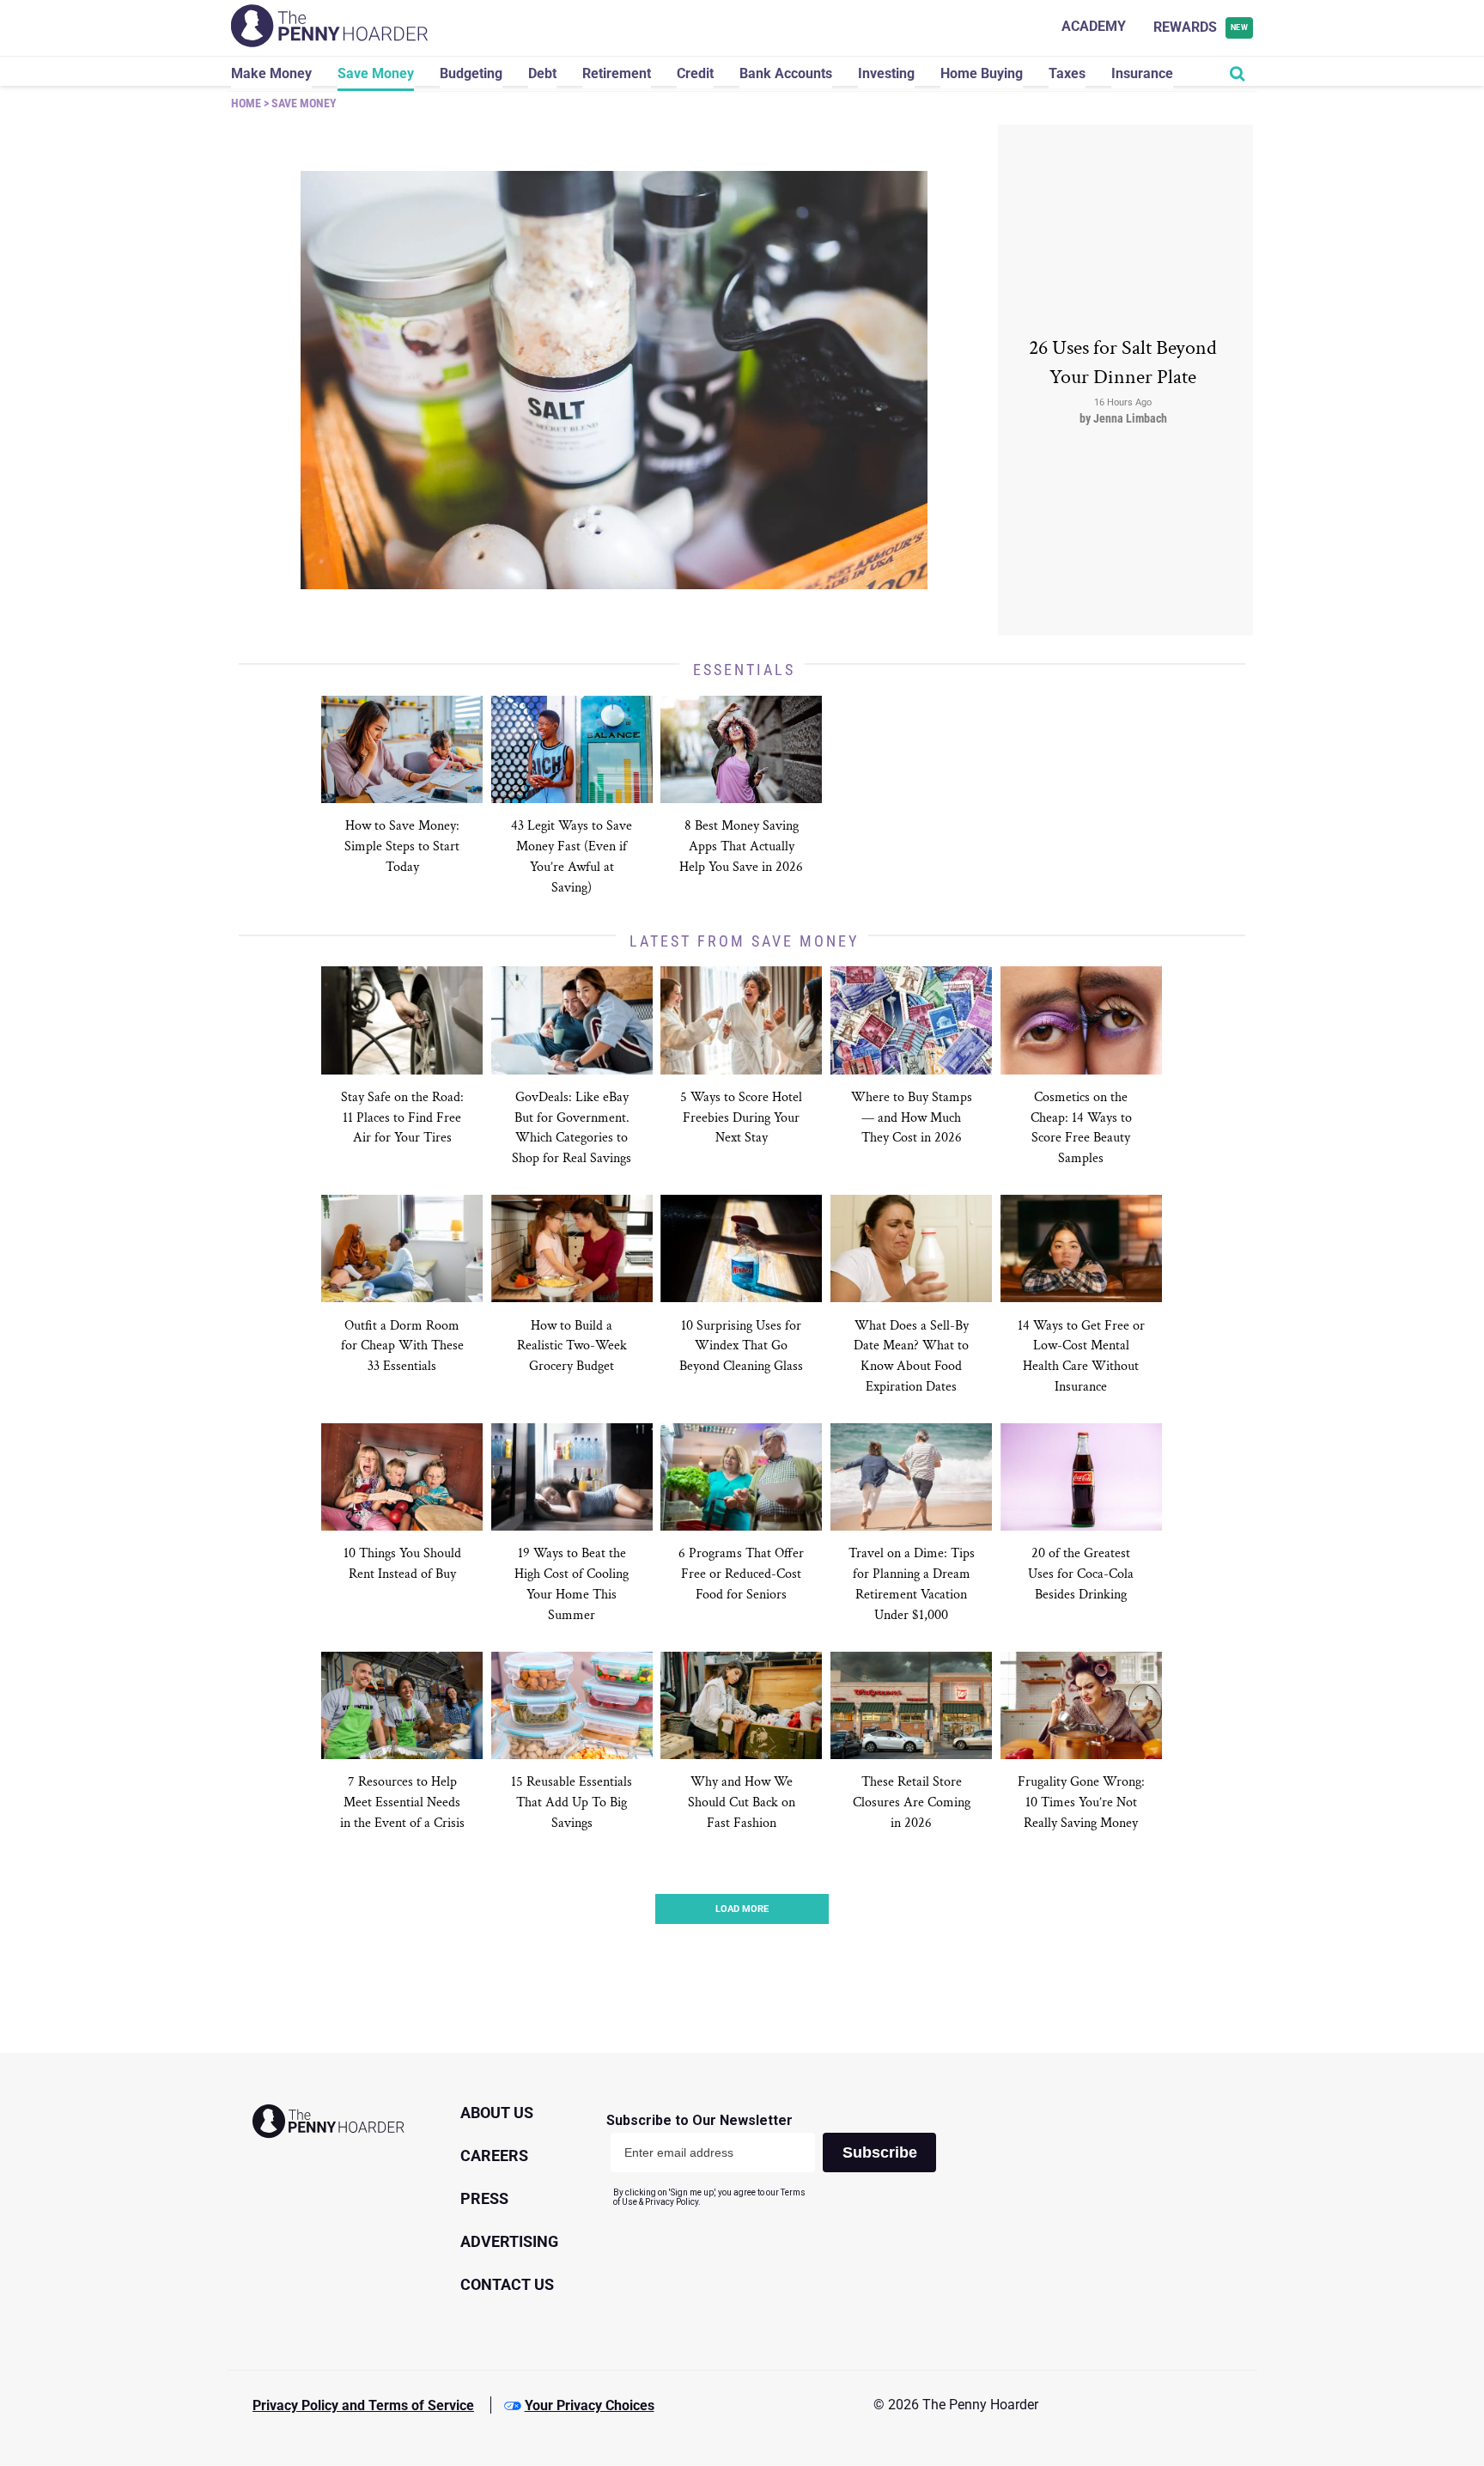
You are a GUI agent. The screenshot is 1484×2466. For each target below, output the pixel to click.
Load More (742, 1909)
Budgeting (471, 73)
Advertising (509, 2241)
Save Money (376, 73)
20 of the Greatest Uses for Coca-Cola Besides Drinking (1081, 1574)
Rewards (1201, 27)
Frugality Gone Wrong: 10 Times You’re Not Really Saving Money (1081, 1802)
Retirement (617, 73)
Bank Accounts (786, 73)
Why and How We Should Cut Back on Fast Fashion (742, 1802)
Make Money (271, 73)
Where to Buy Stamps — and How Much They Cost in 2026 (912, 1118)
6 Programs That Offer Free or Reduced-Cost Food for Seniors (741, 1574)
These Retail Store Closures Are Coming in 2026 (912, 1802)
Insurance (1142, 73)
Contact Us (507, 2284)
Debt (542, 73)
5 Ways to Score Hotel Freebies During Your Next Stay (741, 1118)
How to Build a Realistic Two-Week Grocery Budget (572, 1346)
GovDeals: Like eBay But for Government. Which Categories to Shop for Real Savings (572, 1128)
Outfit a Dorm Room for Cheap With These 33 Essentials (402, 1346)
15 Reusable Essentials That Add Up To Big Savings (572, 1802)
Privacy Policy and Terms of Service (363, 2405)
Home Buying (982, 73)
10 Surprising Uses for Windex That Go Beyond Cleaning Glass (741, 1346)
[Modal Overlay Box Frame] (778, 2160)
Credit (695, 73)
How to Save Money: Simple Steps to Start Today (402, 846)
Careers (494, 2155)
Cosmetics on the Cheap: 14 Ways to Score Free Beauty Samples (1081, 1128)
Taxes (1067, 73)
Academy (1094, 26)
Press (484, 2198)
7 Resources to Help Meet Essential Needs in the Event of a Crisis (402, 1802)
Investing (886, 73)
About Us (497, 2113)
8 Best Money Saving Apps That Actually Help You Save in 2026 (741, 846)
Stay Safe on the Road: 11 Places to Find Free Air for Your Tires (402, 1118)
